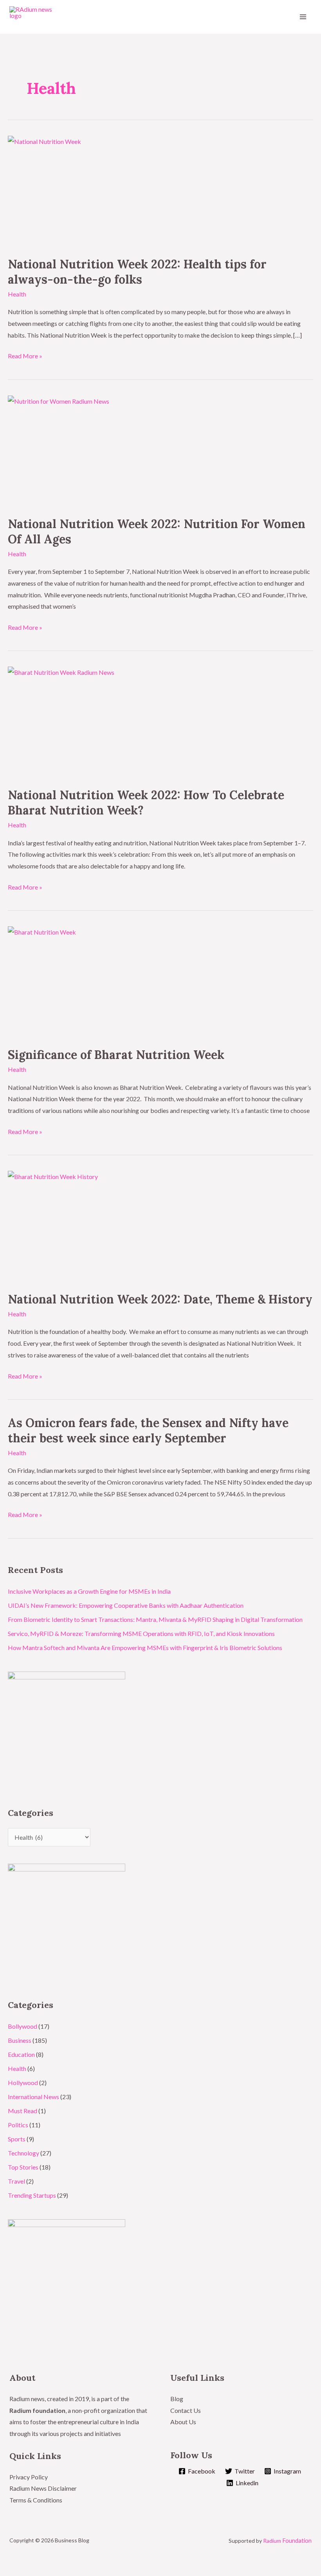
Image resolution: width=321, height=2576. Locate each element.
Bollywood (23, 2026)
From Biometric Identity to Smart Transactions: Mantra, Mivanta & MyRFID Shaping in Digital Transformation (155, 1619)
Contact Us (186, 2410)
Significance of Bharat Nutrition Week (116, 1055)
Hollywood (23, 2083)
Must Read (23, 2111)
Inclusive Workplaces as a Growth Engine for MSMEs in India (89, 1591)
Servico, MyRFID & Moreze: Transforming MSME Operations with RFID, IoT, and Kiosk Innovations (141, 1633)
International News (33, 2097)
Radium (287, 2541)
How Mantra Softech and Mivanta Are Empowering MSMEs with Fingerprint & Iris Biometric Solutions (145, 1648)
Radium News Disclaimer (43, 2488)
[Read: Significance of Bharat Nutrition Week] (160, 982)
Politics (18, 2125)
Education (21, 2054)
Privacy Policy (29, 2477)
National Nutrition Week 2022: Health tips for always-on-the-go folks (137, 272)
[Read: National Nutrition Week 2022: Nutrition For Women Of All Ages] (160, 451)
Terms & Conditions (36, 2500)
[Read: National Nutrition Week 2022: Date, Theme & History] (160, 1227)
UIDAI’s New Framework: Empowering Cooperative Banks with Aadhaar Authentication (126, 1605)
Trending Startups (32, 2195)
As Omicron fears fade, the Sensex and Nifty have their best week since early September (148, 1430)
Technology (23, 2153)
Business (20, 2040)
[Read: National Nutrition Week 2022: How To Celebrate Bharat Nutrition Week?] (160, 722)
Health (17, 294)
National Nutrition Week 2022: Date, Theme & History (160, 1299)
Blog (177, 2399)
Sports (17, 2139)
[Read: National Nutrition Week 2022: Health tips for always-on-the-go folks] (160, 191)
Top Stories (23, 2167)
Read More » (25, 355)
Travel (16, 2181)
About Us (183, 2422)
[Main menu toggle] (303, 17)
